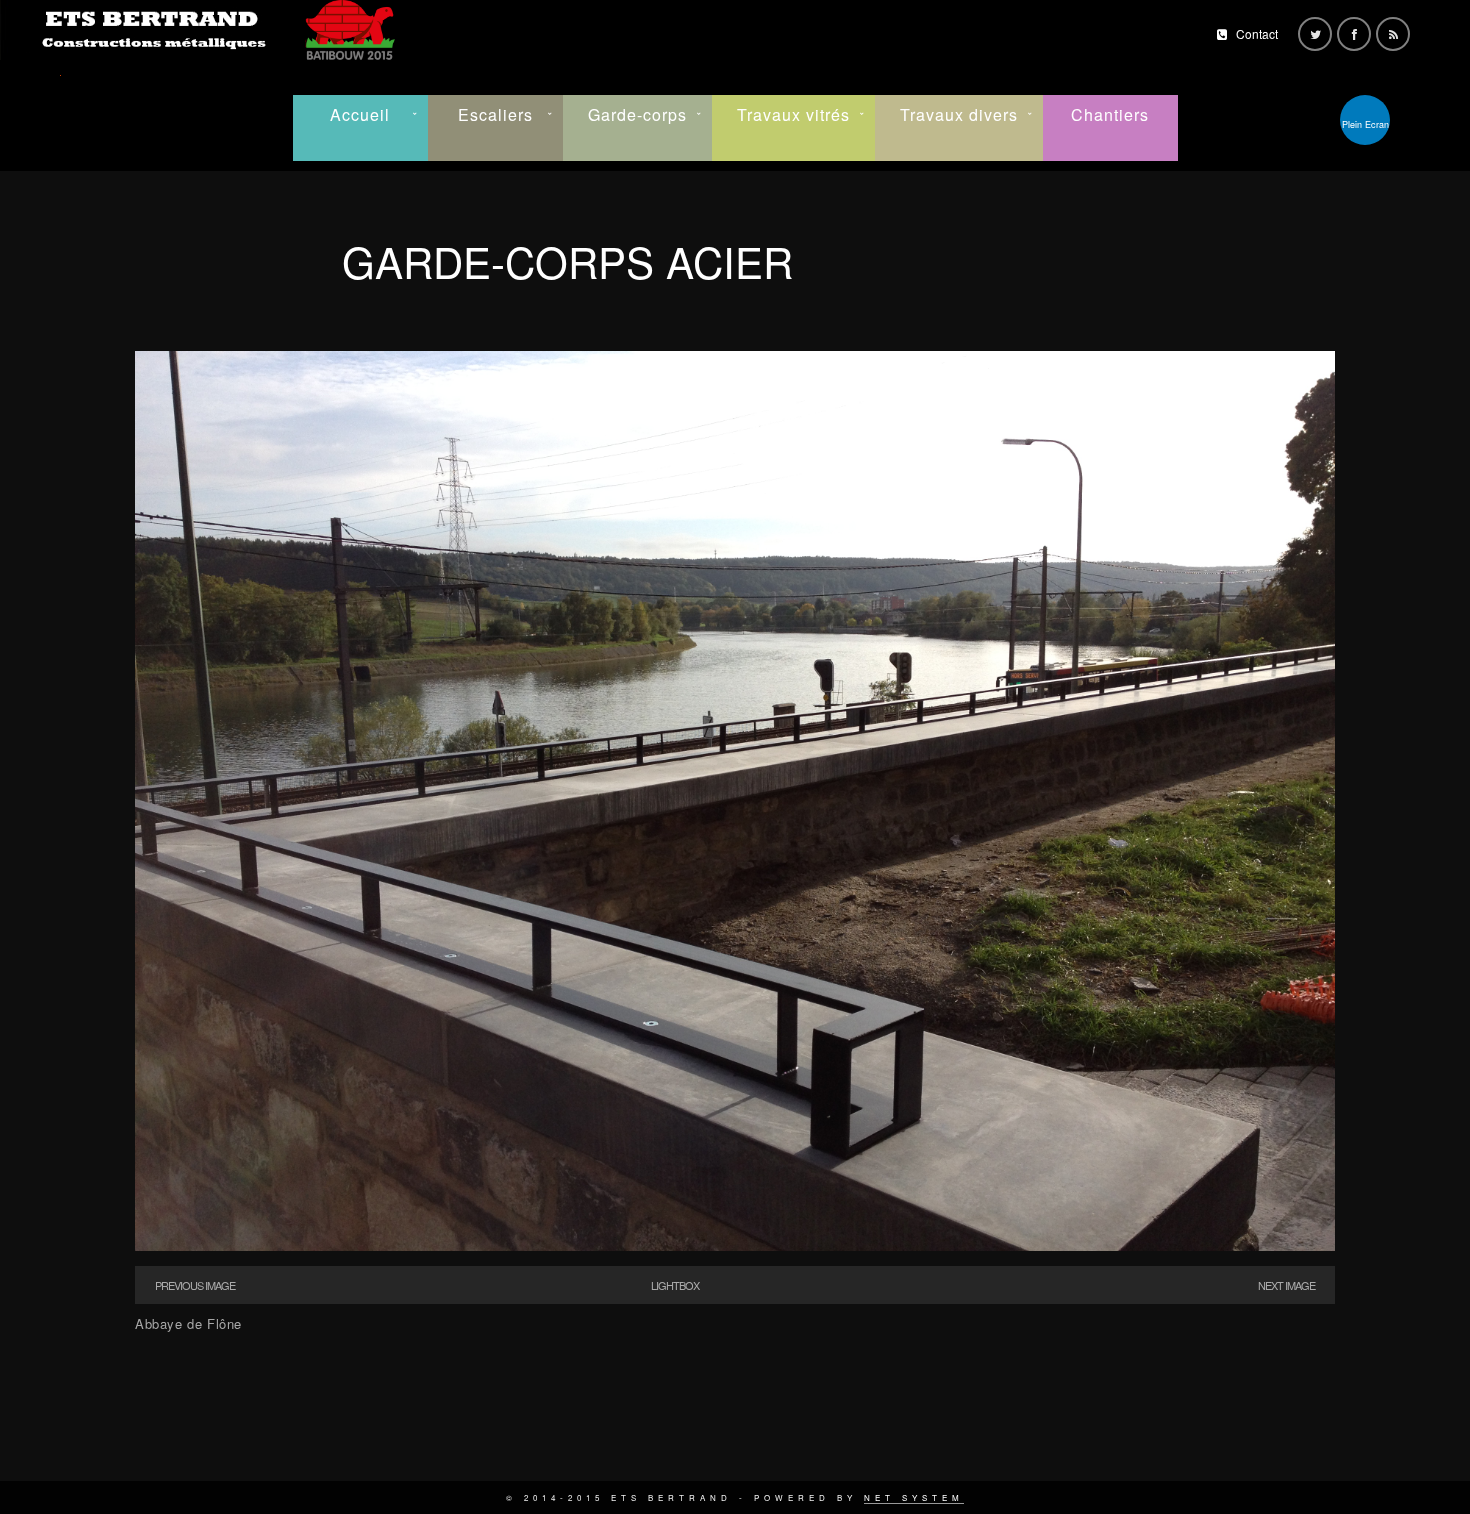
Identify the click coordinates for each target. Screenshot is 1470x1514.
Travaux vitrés (793, 114)
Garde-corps (637, 114)
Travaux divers (959, 114)
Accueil (360, 114)
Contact (1257, 33)
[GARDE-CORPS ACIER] (735, 1245)
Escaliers (495, 114)
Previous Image (195, 1285)
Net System (914, 1497)
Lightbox (675, 1285)
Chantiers (1110, 114)
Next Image (1286, 1285)
